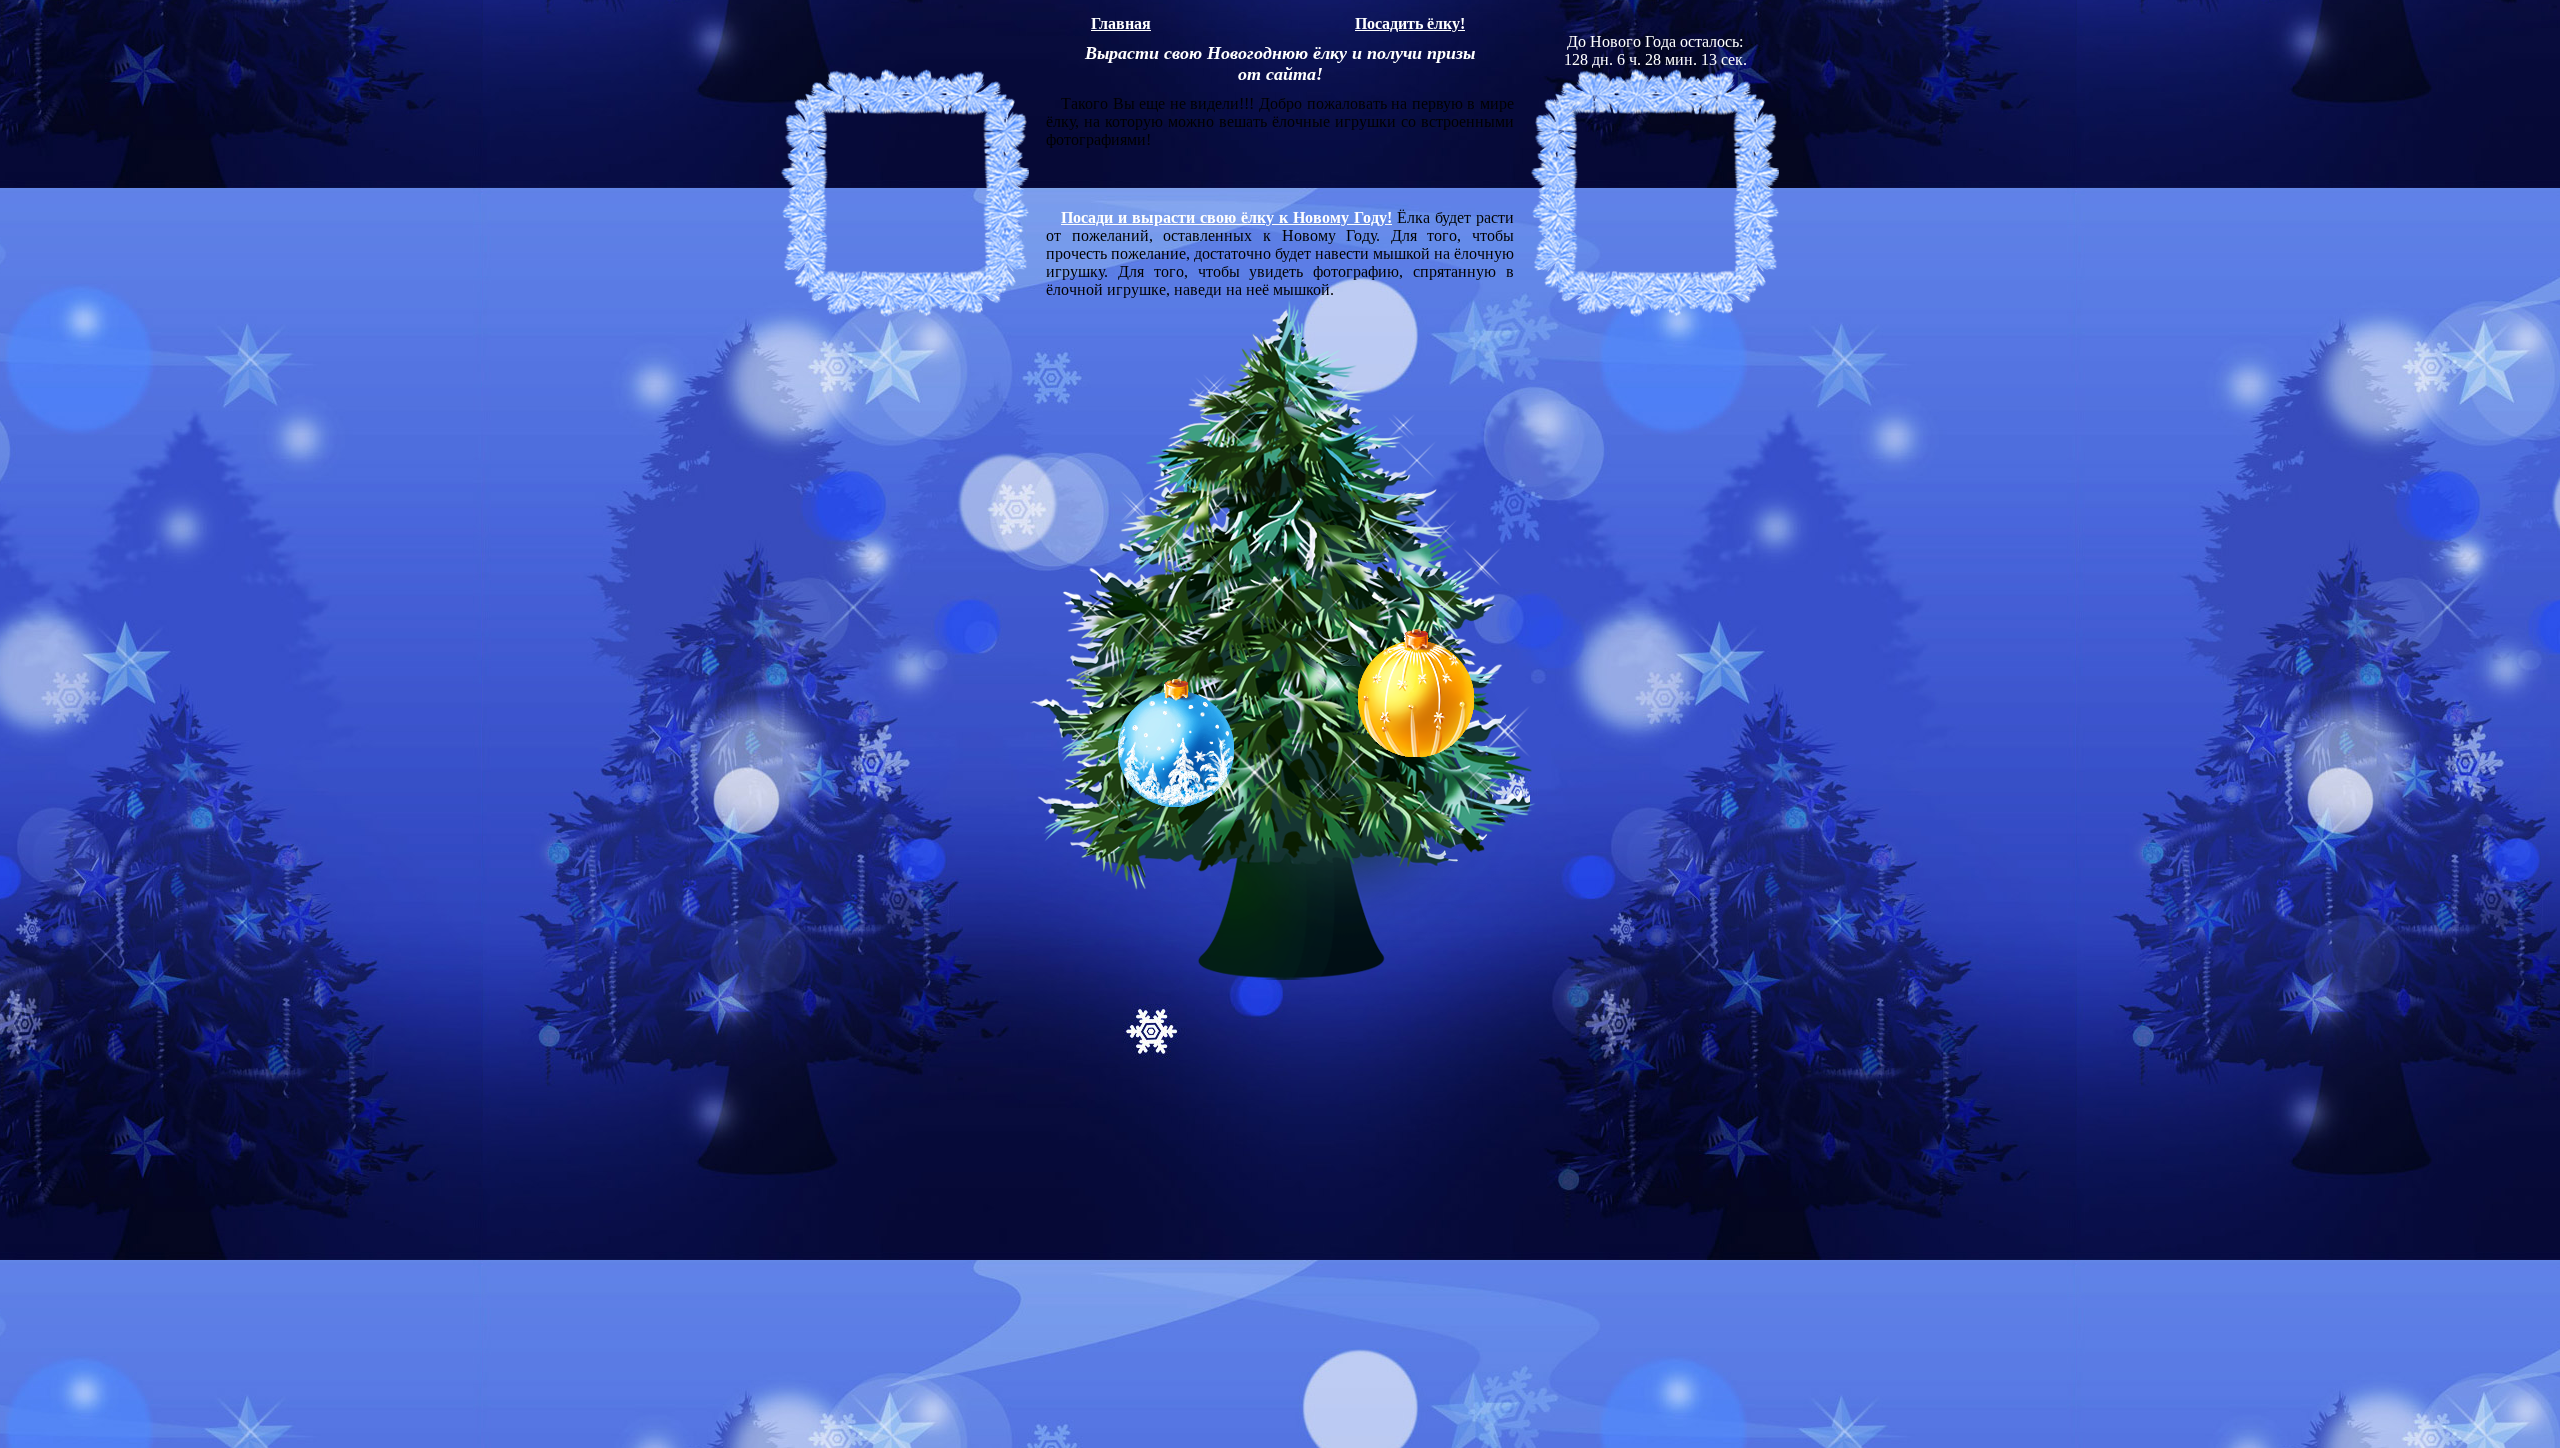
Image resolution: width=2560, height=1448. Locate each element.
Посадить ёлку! (1410, 23)
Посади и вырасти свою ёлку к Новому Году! (1226, 217)
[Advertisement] (1310, 7)
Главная (1121, 23)
